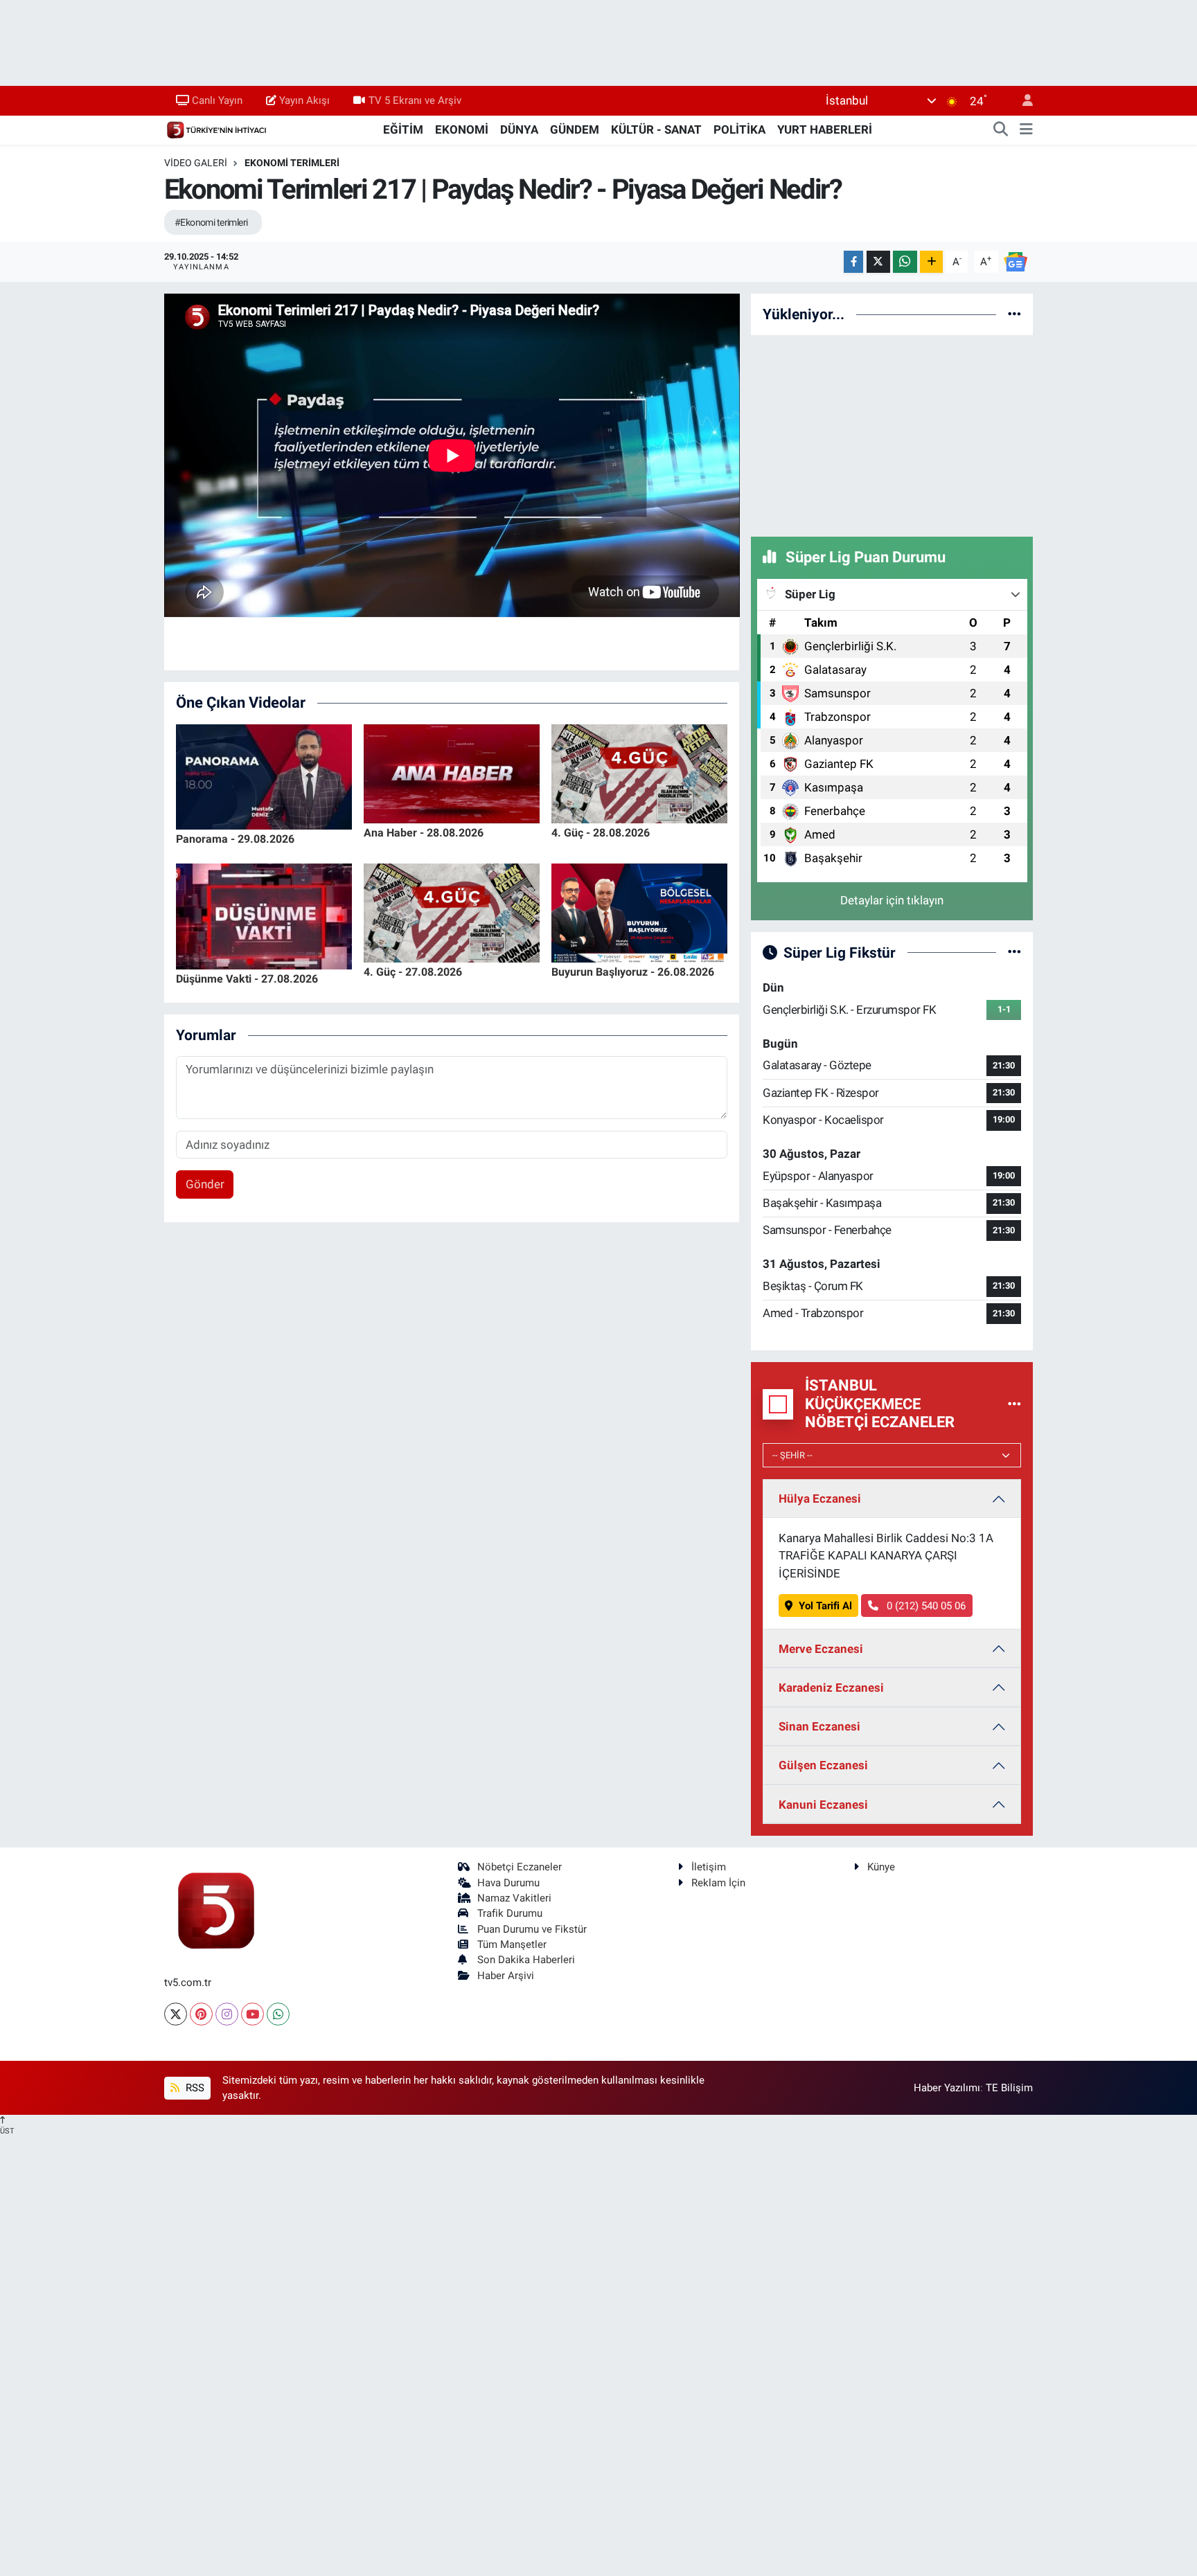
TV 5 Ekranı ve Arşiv (415, 100)
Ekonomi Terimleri (292, 163)
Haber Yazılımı (947, 2088)
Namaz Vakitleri (514, 1898)
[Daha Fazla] (931, 262)
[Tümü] (1014, 314)
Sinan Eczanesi (819, 1726)
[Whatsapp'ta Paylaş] (905, 262)
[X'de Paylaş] (878, 262)
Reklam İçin (718, 1883)
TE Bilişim (1009, 2088)
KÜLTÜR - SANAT (656, 129)
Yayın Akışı (304, 100)
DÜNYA (519, 129)
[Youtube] (252, 2014)
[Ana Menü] (1026, 130)
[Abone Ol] (1016, 261)
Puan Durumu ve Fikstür (532, 1929)
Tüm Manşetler (512, 1944)
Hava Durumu (508, 1883)
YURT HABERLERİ (825, 129)
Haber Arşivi (506, 1976)
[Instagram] (227, 2014)
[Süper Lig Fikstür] (1014, 952)
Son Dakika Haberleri (526, 1960)
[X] (176, 2014)
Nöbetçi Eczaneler (520, 1867)
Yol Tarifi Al (825, 1606)
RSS (194, 2088)
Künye (881, 1867)
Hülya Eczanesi (820, 1499)
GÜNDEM (575, 129)
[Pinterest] (201, 2014)
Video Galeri (196, 163)
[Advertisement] (892, 433)
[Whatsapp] (278, 2014)
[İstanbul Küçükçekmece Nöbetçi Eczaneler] (1014, 1404)
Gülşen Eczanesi (823, 1765)
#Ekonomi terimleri (211, 222)
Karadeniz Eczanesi (831, 1688)
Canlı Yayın (217, 100)
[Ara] (1001, 130)
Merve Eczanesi (821, 1649)
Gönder (205, 1184)
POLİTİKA (739, 129)
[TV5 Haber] (216, 129)
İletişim (709, 1867)
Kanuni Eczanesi (823, 1805)
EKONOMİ (462, 129)
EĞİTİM (403, 129)
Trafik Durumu (510, 1913)
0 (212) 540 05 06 (925, 1606)
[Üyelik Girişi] (1022, 101)
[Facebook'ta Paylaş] (853, 262)
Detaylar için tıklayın (892, 900)
